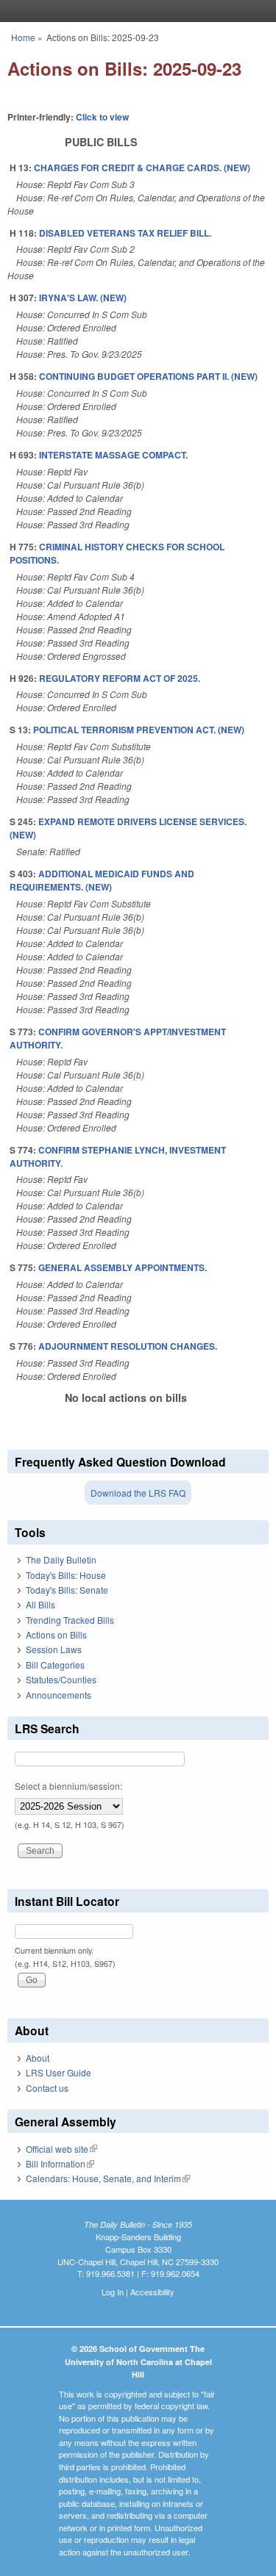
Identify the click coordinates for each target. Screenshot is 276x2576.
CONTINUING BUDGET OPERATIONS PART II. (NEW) (148, 376)
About (38, 2058)
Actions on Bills (56, 1634)
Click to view (102, 117)
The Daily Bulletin (61, 1559)
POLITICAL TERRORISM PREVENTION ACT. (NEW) (139, 730)
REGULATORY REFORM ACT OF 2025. (120, 678)
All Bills (40, 1604)
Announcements (59, 1695)
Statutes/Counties (61, 1679)
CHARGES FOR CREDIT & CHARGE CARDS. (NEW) (142, 168)
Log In (113, 2292)
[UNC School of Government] (135, 11)
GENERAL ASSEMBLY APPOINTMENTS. (123, 1267)
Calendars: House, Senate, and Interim (108, 2178)
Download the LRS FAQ (138, 1493)
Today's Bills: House (66, 1575)
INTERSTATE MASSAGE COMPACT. (113, 455)
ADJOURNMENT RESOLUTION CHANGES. (128, 1346)
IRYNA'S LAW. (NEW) (83, 298)
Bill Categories (55, 1665)
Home (23, 37)
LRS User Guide (59, 2072)
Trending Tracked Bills (70, 1620)
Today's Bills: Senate (67, 1590)
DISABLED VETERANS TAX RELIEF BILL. (125, 233)
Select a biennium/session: (68, 1786)
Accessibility (152, 2292)
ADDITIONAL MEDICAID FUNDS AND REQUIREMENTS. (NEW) (102, 880)
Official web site (61, 2149)
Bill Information (60, 2163)
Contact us (47, 2088)
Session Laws (54, 1649)
